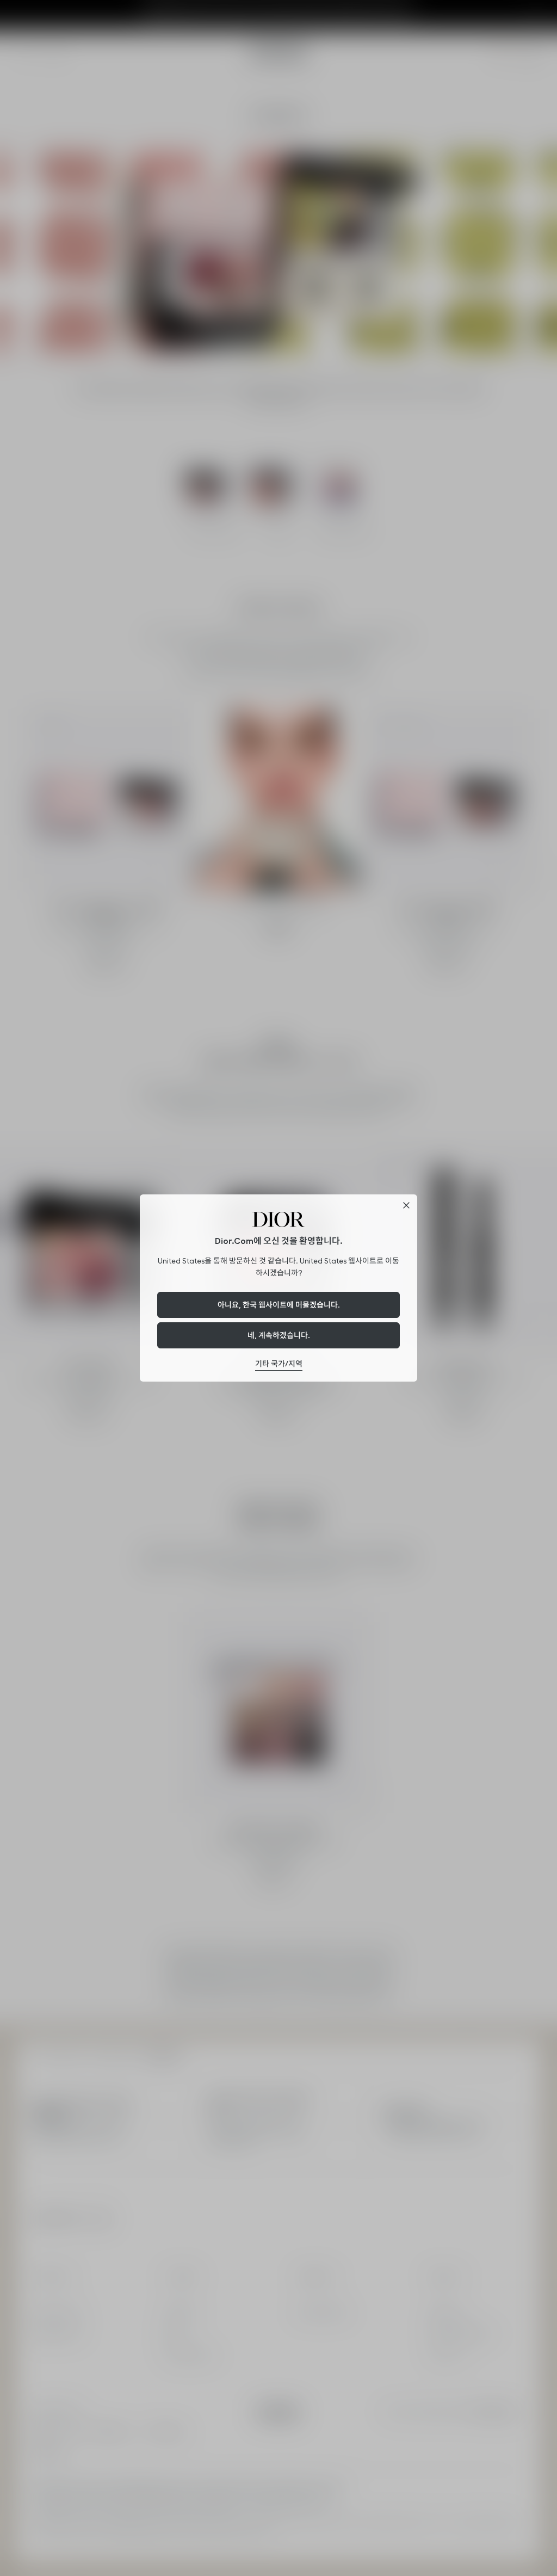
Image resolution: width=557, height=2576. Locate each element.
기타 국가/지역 (279, 1364)
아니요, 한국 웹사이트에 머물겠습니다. (279, 1305)
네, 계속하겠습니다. (279, 1335)
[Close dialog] (406, 1205)
